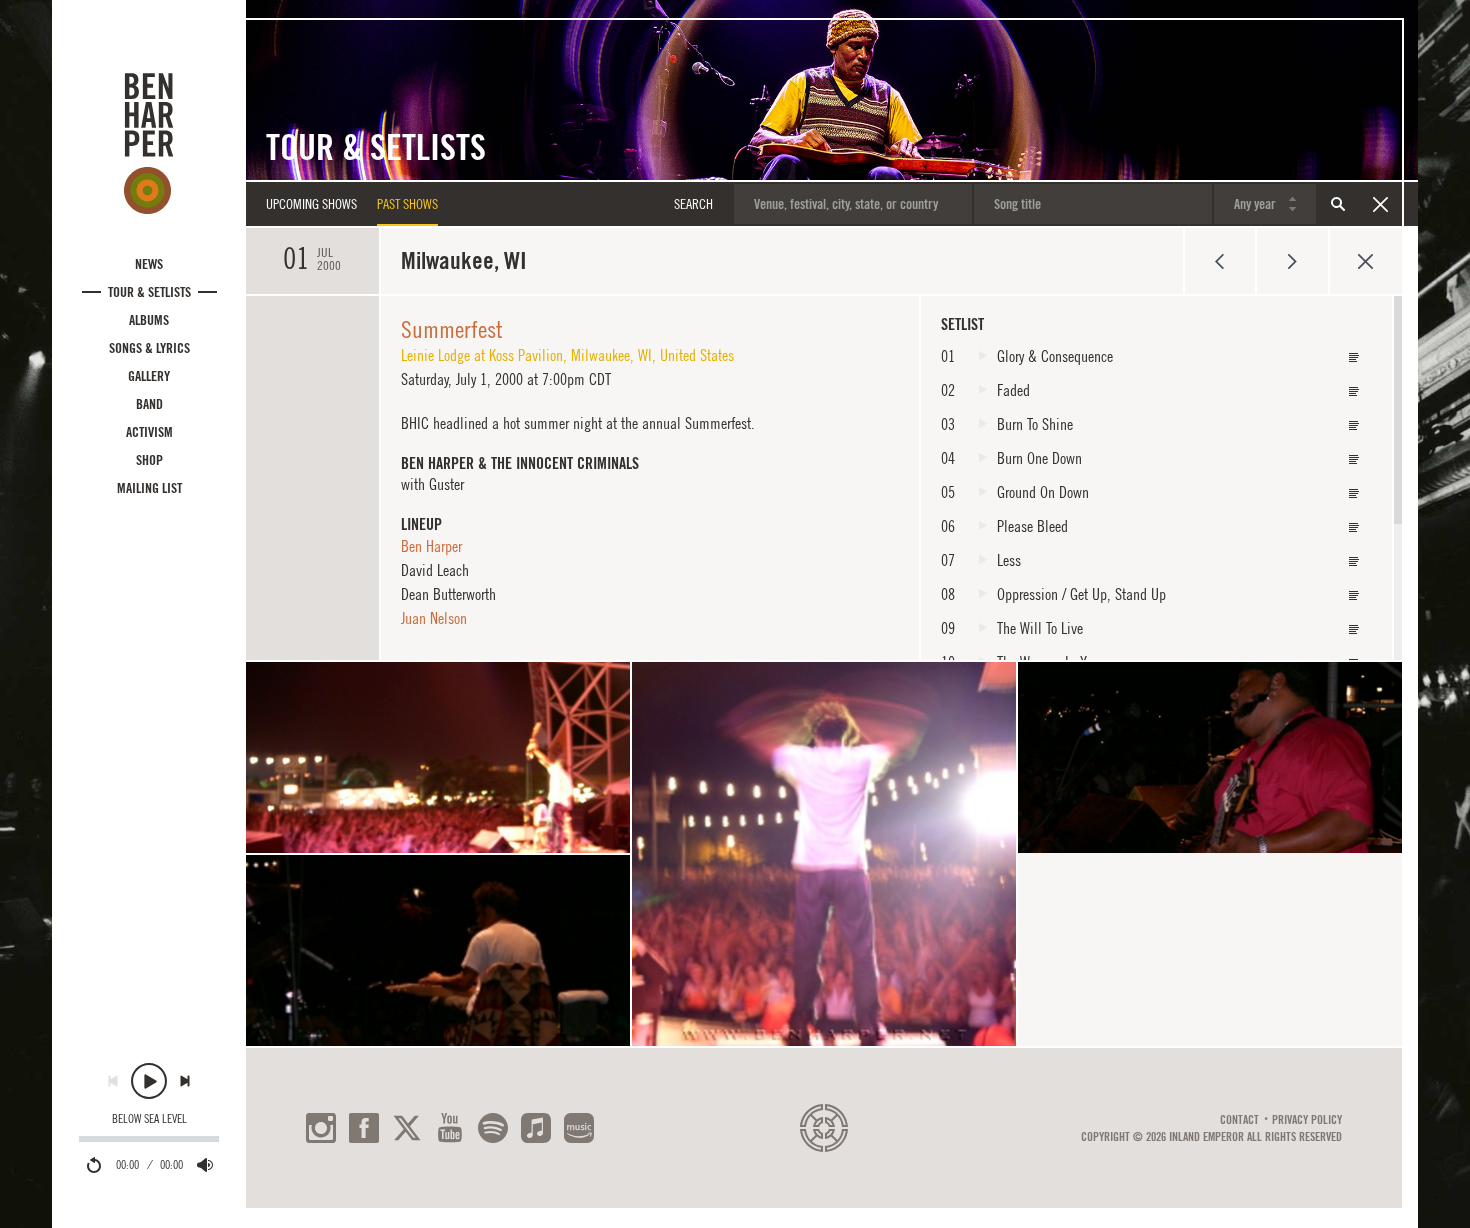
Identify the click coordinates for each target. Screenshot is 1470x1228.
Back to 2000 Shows (1365, 261)
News (149, 264)
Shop (149, 460)
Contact (1239, 1120)
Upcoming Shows (311, 204)
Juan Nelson (434, 618)
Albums (149, 320)
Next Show (1292, 261)
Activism (149, 432)
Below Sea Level (149, 1119)
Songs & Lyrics (149, 348)
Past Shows (407, 204)
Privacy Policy (1307, 1120)
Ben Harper (431, 546)
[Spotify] (493, 1128)
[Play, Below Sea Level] (149, 1081)
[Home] (149, 143)
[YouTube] (450, 1128)
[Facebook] (364, 1128)
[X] (407, 1128)
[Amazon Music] (579, 1128)
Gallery (149, 376)
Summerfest (452, 329)
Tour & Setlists (149, 292)
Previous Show (1219, 261)
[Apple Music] (536, 1128)
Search (1338, 204)
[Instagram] (321, 1128)
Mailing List (149, 488)
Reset (1380, 204)
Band (149, 404)
